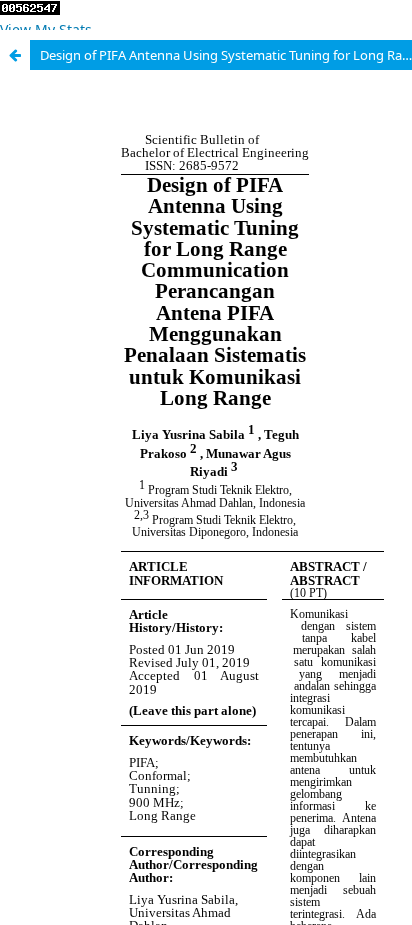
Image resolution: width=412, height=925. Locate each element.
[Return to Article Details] (15, 55)
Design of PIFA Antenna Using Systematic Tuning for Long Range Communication (226, 55)
